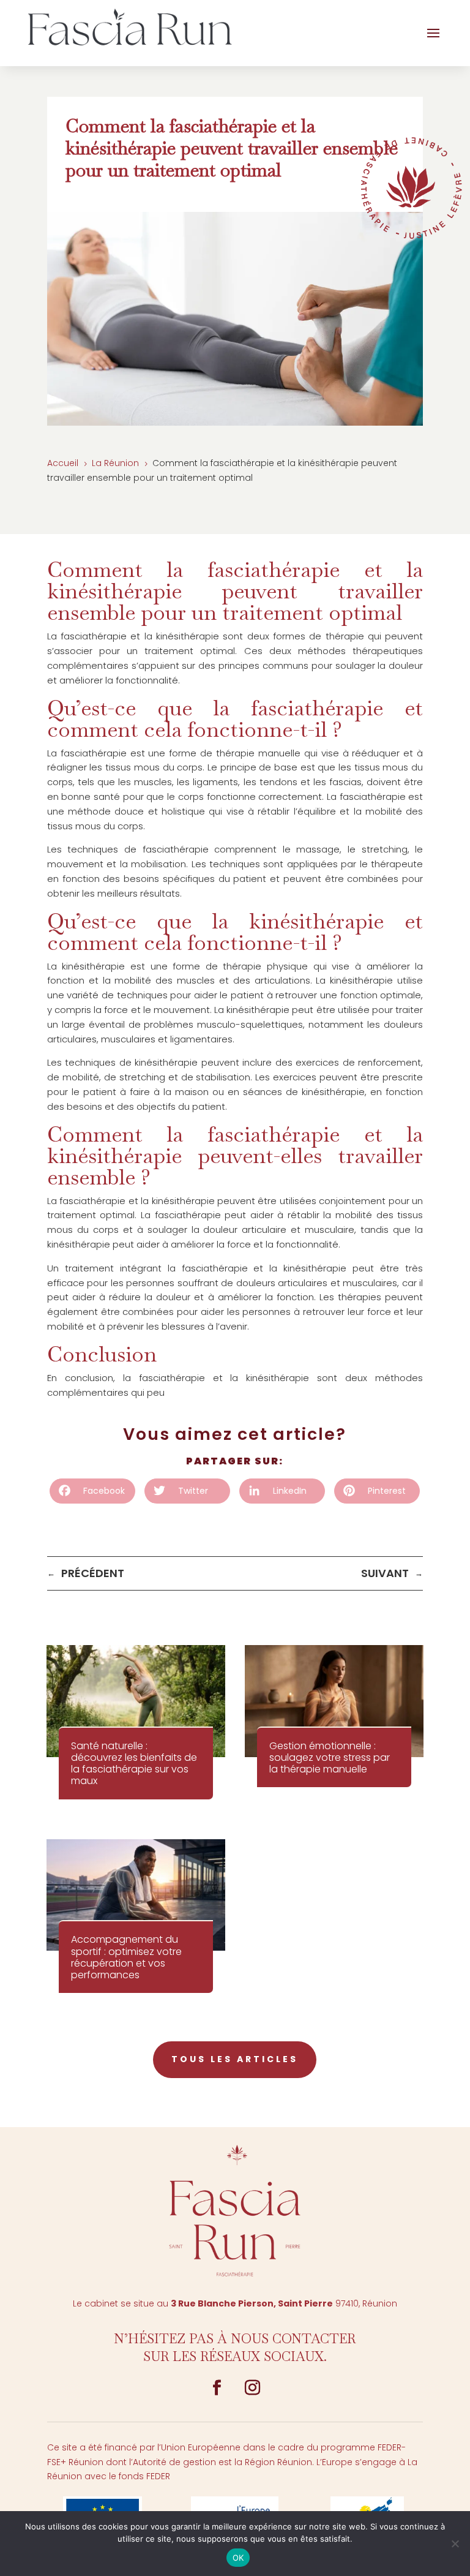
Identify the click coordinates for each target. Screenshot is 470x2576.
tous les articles (235, 2059)
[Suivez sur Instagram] (253, 2388)
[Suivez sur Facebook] (217, 2388)
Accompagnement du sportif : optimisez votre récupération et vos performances (126, 1957)
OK (238, 2558)
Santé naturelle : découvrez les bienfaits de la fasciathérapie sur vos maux (134, 1764)
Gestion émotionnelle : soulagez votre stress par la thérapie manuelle (330, 1757)
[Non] (455, 2544)
